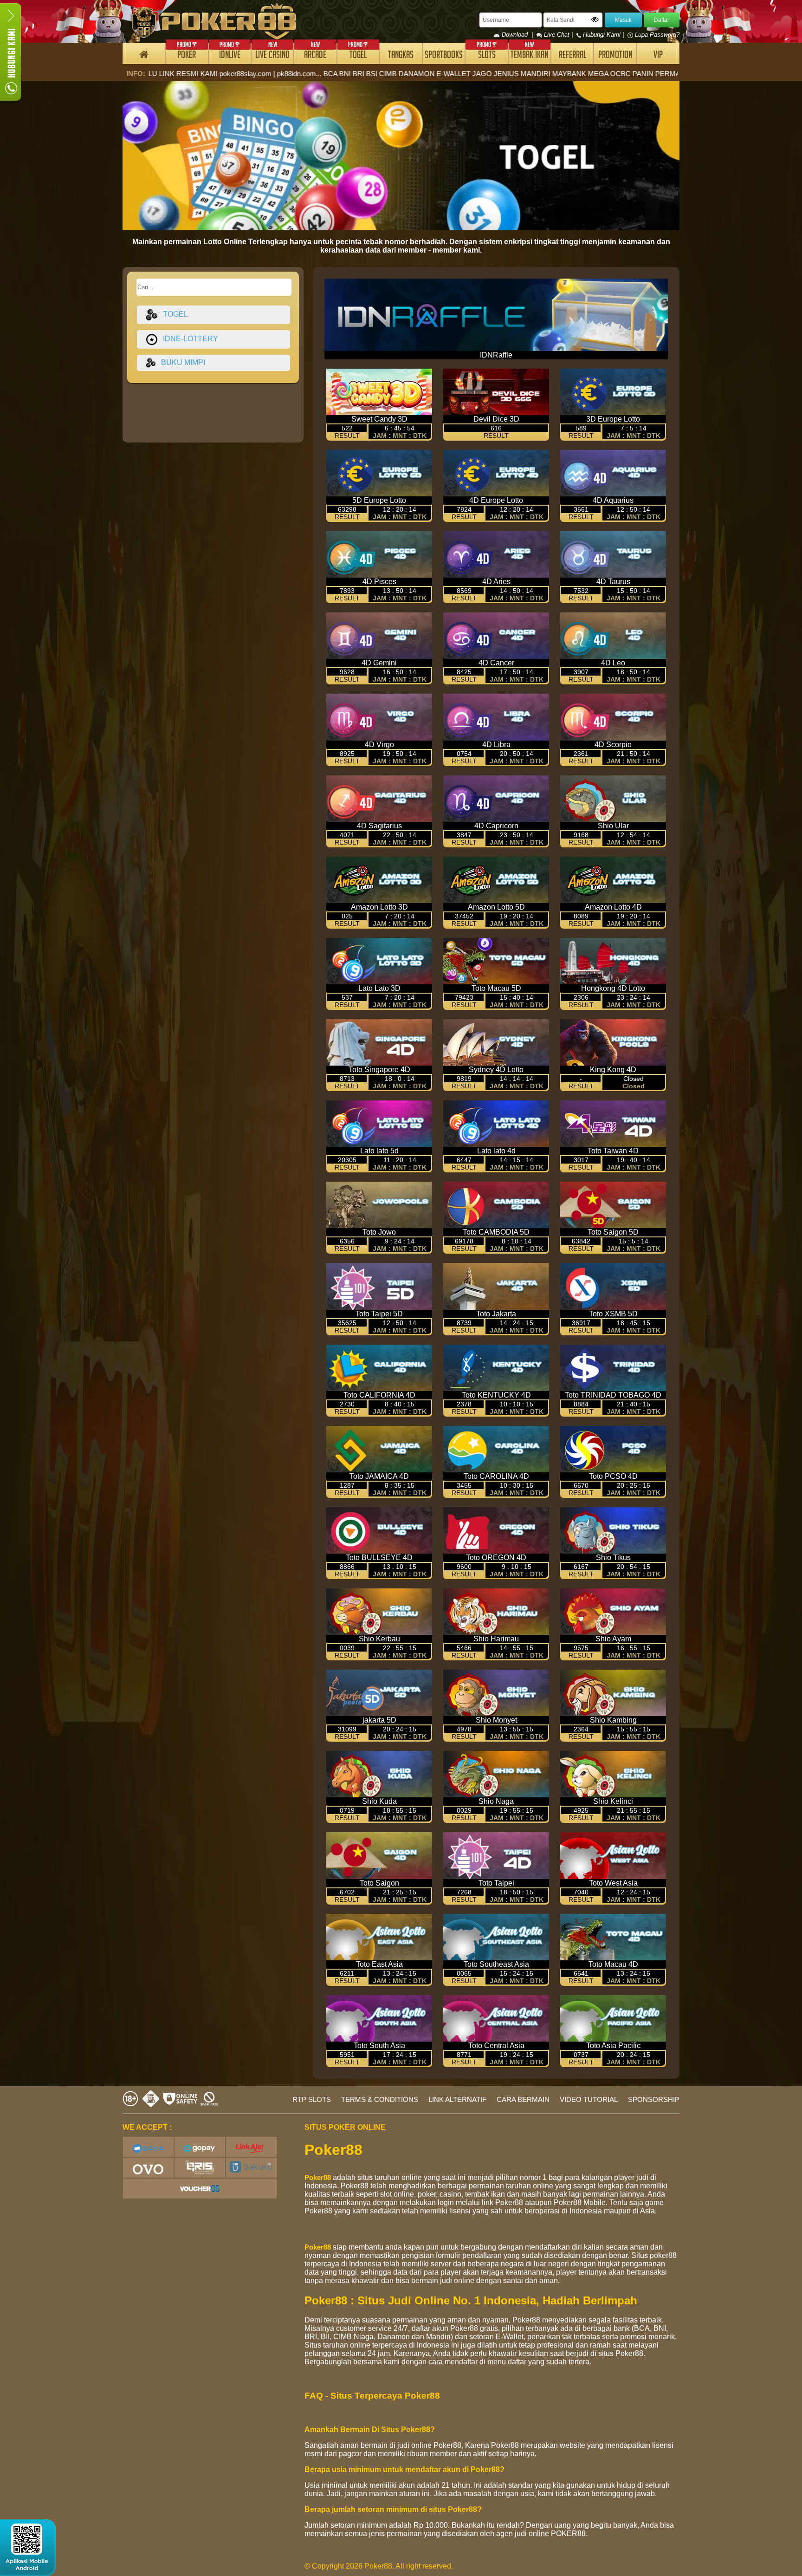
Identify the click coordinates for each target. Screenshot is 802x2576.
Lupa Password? (656, 35)
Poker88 (318, 2177)
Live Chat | (558, 35)
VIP (658, 56)
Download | (518, 35)
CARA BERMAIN (523, 2099)
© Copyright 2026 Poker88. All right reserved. (379, 2566)
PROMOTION (615, 56)
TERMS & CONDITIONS (380, 2099)
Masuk (623, 20)
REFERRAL (572, 56)
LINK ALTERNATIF (457, 2099)
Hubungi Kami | (603, 35)
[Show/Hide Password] (595, 20)
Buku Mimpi (180, 362)
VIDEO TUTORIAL (589, 2099)
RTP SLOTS (312, 2099)
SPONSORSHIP (654, 2099)
